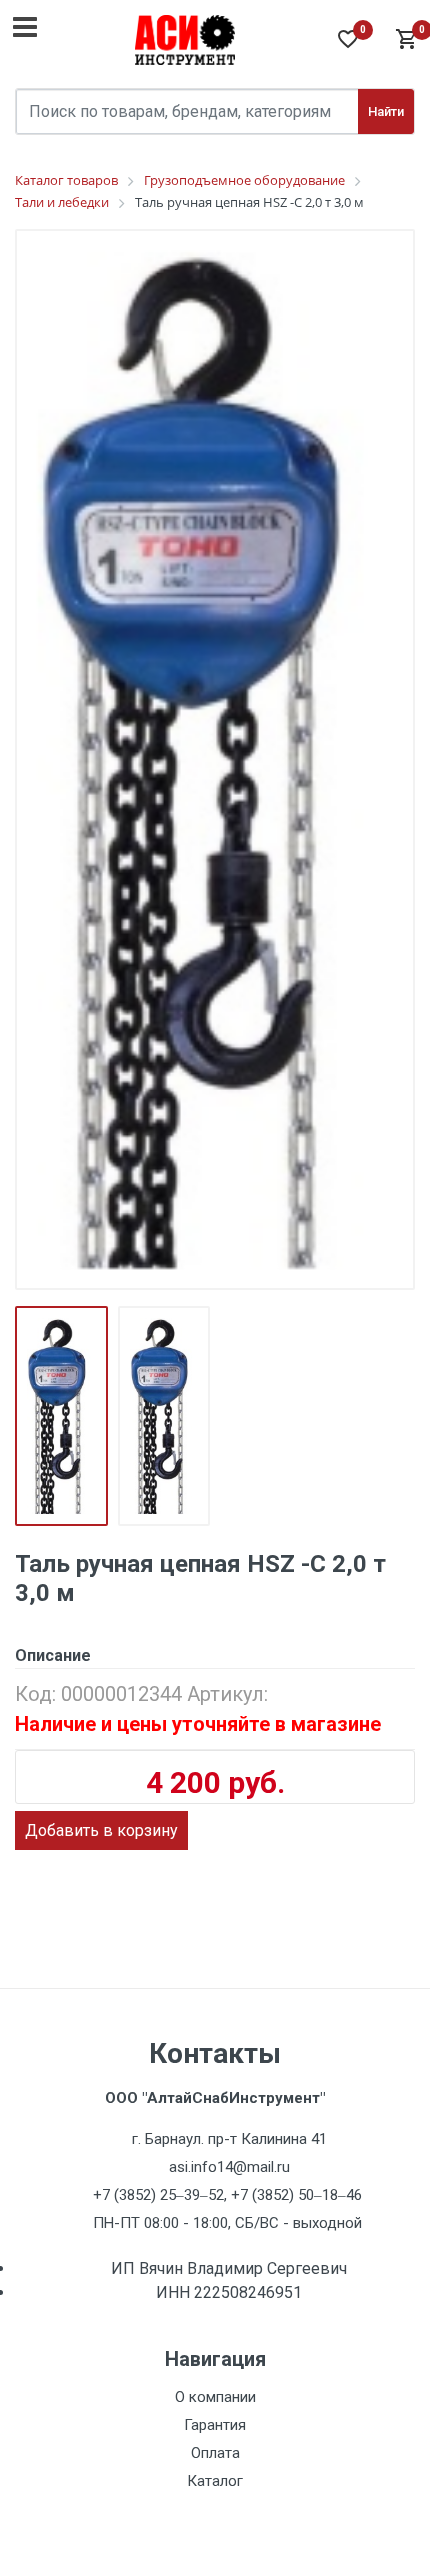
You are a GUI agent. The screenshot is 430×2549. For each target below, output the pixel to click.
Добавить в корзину (101, 1830)
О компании (215, 2397)
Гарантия (215, 2425)
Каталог (215, 2481)
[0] (405, 40)
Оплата (215, 2453)
